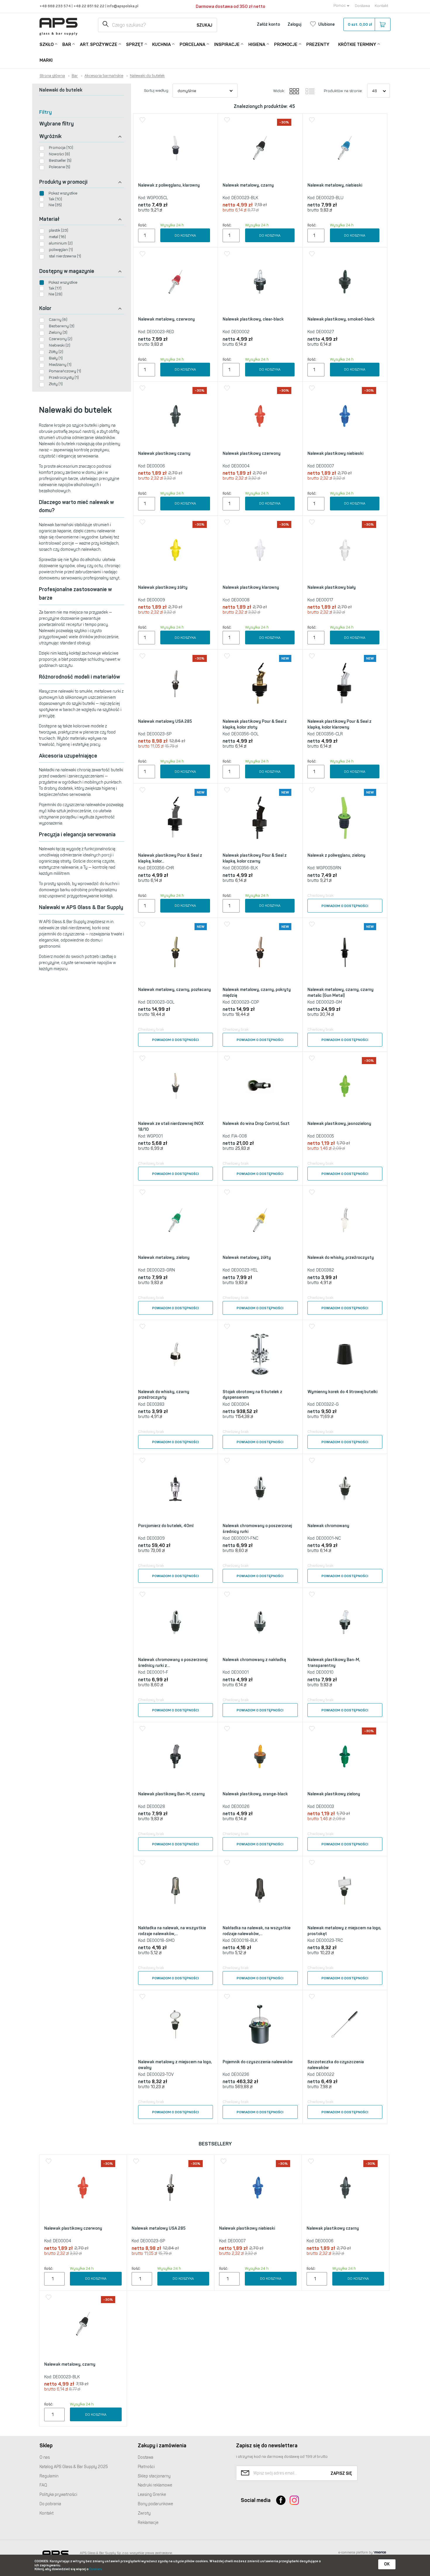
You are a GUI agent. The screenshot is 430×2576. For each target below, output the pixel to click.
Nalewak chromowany (328, 1526)
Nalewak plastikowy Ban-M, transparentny (334, 1663)
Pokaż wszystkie (63, 193)
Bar (67, 44)
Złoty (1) (56, 384)
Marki (46, 60)
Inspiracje (227, 44)
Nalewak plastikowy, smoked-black (341, 319)
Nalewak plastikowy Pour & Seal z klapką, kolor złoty (255, 724)
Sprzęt (135, 44)
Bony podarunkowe (155, 2504)
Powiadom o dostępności (345, 906)
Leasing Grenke (152, 2495)
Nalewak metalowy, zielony (164, 1258)
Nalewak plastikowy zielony (334, 1794)
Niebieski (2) (60, 345)
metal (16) (57, 237)
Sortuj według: (156, 91)
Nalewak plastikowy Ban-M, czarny (171, 1794)
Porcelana (192, 44)
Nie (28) (55, 294)
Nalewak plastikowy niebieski (335, 454)
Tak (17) (55, 288)
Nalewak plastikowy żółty (163, 587)
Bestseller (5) (60, 160)
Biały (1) (56, 358)
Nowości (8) (59, 154)
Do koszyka (185, 235)
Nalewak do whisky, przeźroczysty (341, 1258)
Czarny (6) (58, 320)
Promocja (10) (61, 148)
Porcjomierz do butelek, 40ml (166, 1526)
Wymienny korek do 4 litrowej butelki (342, 1392)
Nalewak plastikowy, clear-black (253, 319)
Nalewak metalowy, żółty (247, 1258)
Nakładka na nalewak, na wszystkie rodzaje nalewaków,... (172, 1931)
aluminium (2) (61, 243)
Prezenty (318, 44)
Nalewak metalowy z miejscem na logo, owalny (175, 2065)
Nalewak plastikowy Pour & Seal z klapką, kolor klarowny (339, 724)
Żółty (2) (56, 352)
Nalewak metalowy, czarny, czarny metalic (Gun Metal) (340, 993)
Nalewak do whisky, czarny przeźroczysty (164, 1395)
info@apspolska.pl (122, 6)
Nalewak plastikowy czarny (164, 454)
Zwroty (144, 2513)
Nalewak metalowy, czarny (248, 185)
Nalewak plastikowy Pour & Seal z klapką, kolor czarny (255, 858)
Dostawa (362, 6)
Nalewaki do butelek (147, 76)
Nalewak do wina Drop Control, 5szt (256, 1124)
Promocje (286, 44)
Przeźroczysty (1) (64, 377)
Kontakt (381, 6)
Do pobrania (50, 2504)
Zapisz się (341, 2473)
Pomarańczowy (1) (65, 371)
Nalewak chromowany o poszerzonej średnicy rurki (257, 1529)
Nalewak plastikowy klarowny (251, 587)
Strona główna (52, 76)
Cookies (96, 2569)
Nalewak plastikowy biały (332, 587)
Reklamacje (148, 2523)
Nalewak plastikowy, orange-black (255, 1794)
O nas (45, 2457)
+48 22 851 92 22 (89, 6)
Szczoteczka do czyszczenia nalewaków (336, 2065)
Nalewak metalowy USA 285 (165, 721)
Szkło (47, 44)
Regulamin (49, 2476)
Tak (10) (55, 199)
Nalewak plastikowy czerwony (252, 454)
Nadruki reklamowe (155, 2485)
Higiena (257, 44)
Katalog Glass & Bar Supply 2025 (74, 2467)
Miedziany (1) (60, 365)
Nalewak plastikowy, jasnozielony (339, 1124)
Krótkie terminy (357, 44)
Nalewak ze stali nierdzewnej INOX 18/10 (171, 1127)
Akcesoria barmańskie (104, 76)
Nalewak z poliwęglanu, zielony (336, 855)
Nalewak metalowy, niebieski (335, 185)
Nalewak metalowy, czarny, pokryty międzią (257, 993)
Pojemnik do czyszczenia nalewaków (258, 2062)
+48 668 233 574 (56, 6)
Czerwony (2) (61, 339)
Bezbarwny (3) (62, 326)
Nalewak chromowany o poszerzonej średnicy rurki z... (173, 1663)
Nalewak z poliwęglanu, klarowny (169, 185)
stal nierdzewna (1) (65, 256)
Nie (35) (55, 205)
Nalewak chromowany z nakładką (254, 1660)
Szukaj (204, 25)
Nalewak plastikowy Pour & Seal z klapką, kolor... (170, 858)
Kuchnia (161, 44)
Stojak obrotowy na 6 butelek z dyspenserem (252, 1395)
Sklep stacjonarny (154, 2476)
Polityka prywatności (58, 2495)
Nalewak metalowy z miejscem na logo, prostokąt (344, 1931)
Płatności (146, 2467)
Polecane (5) (60, 167)
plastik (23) (59, 230)
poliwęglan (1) (61, 250)
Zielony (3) (58, 332)
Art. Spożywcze (99, 44)
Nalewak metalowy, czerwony (166, 319)
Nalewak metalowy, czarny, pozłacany (174, 990)
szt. (360, 24)
